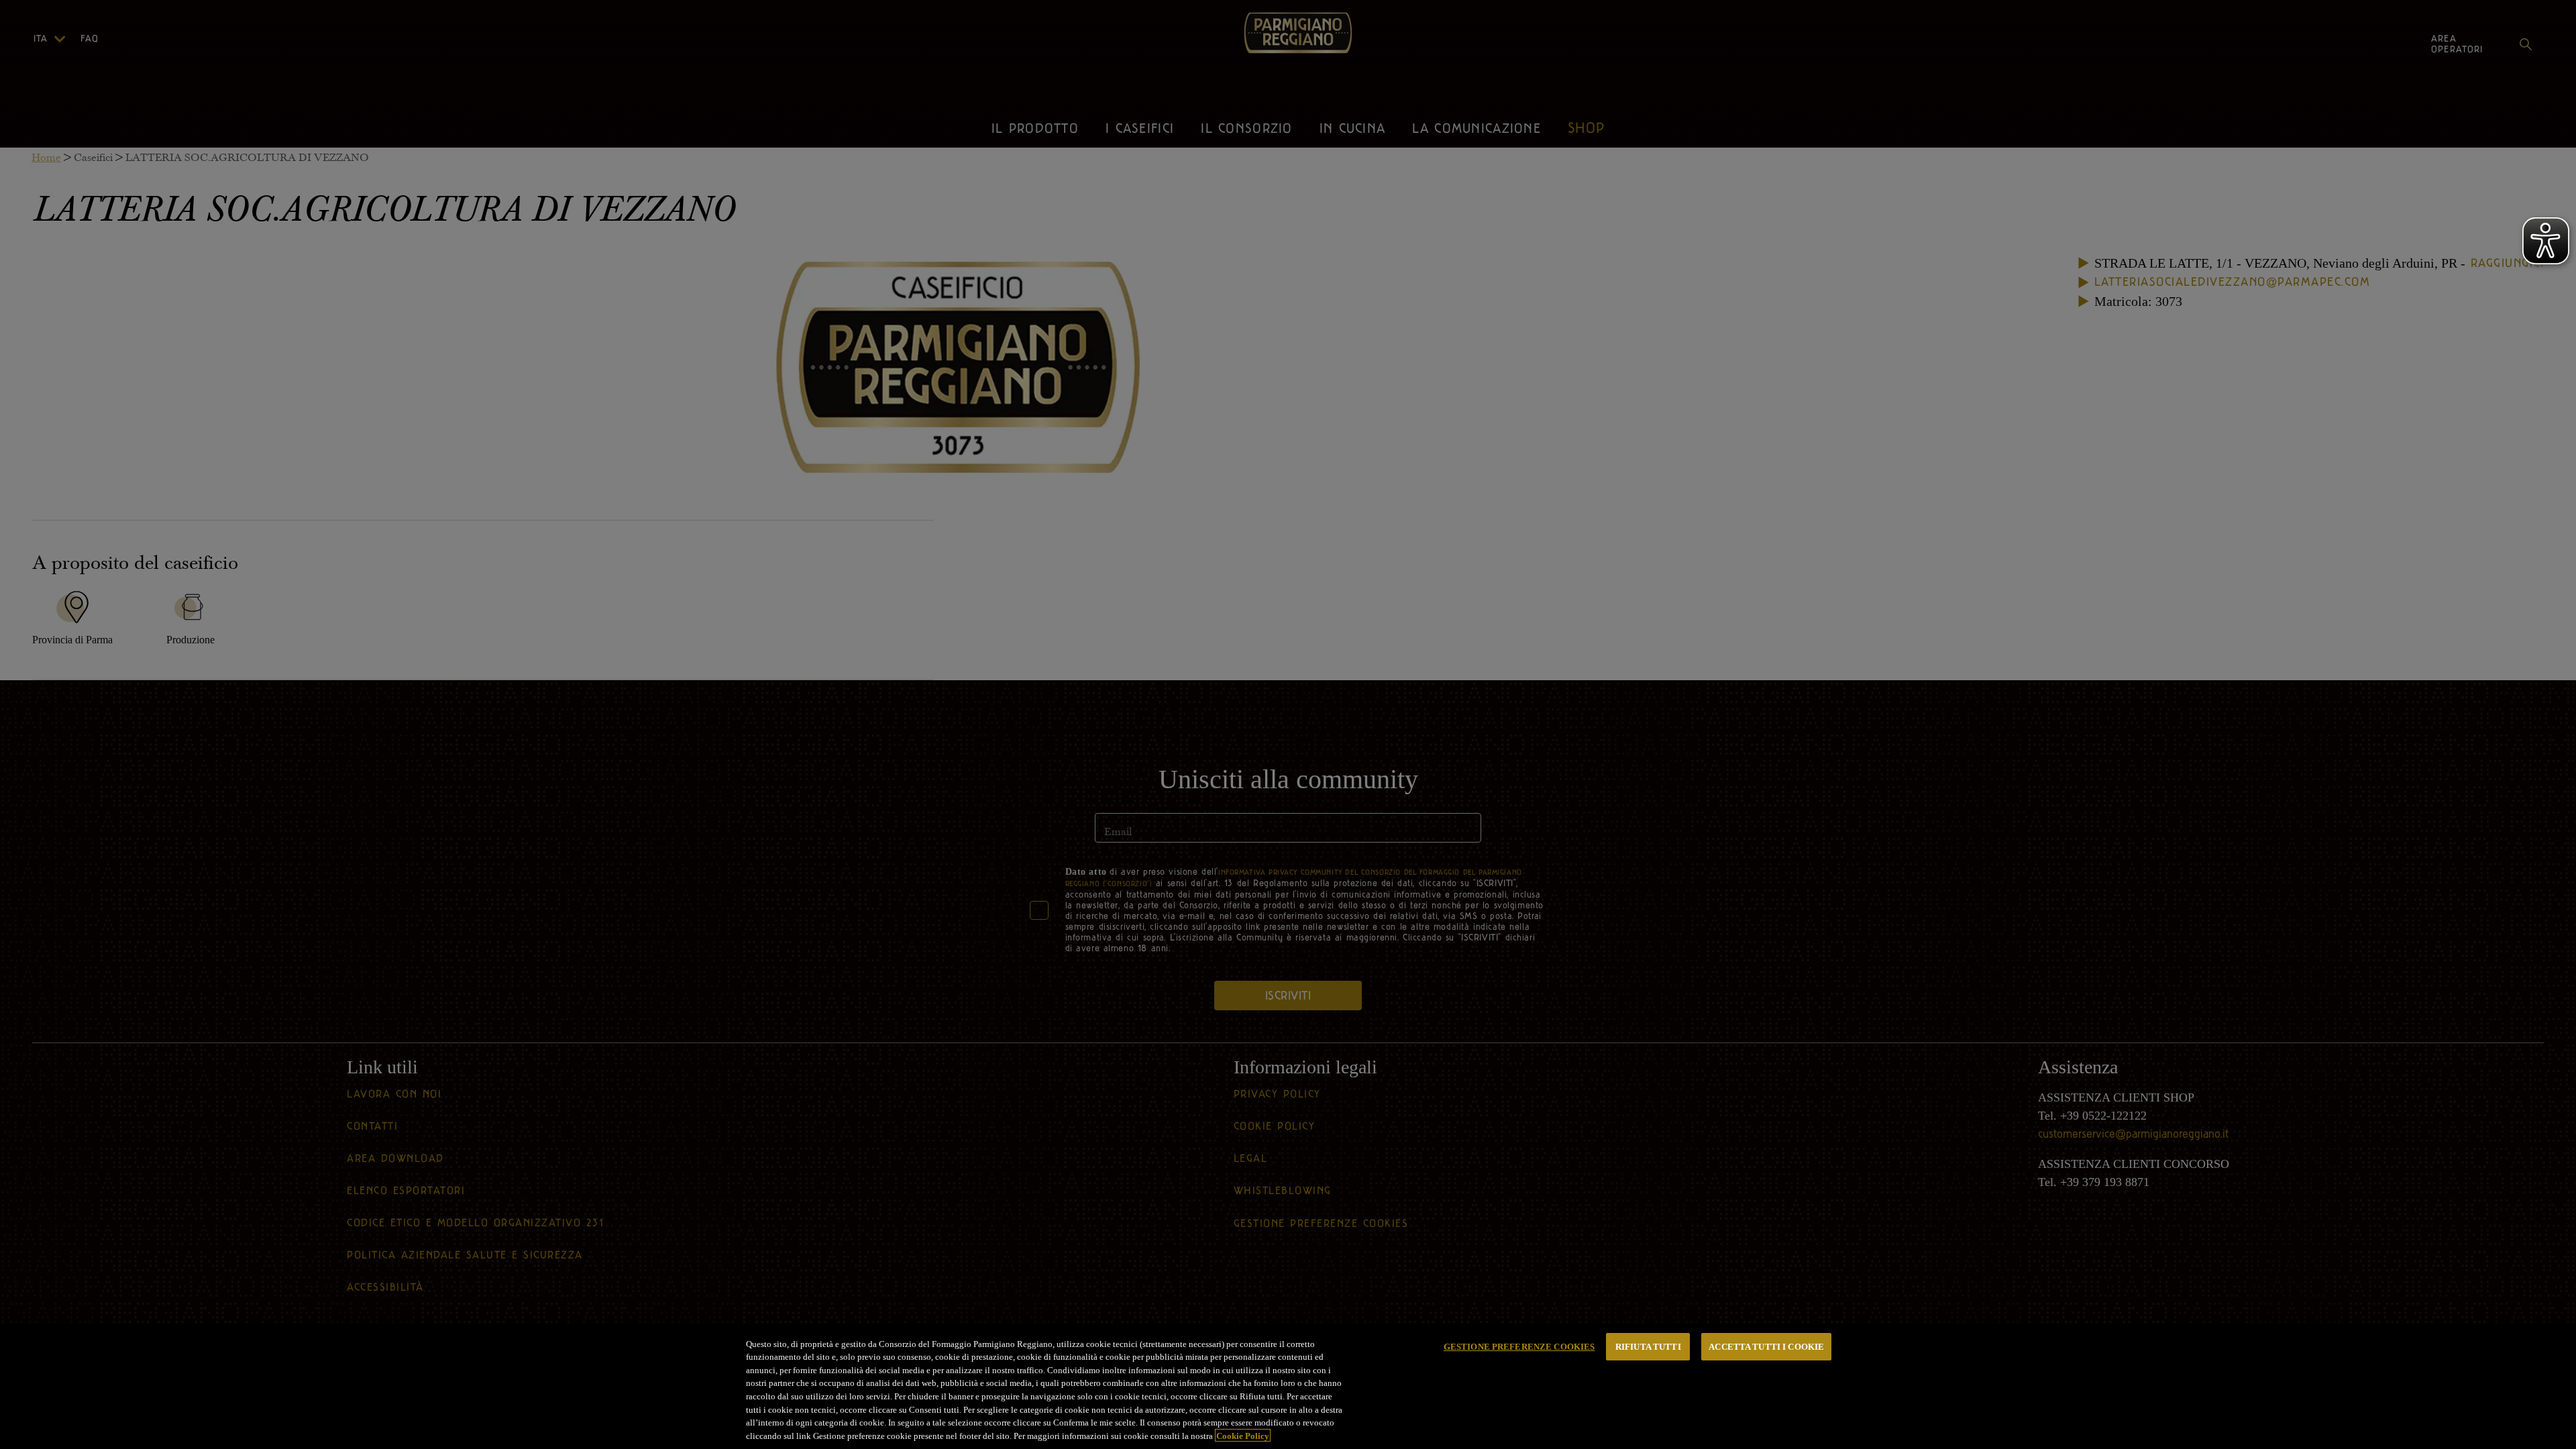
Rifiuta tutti (1648, 1347)
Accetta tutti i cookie (1766, 1347)
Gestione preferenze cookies (1519, 1347)
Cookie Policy (1243, 1435)
